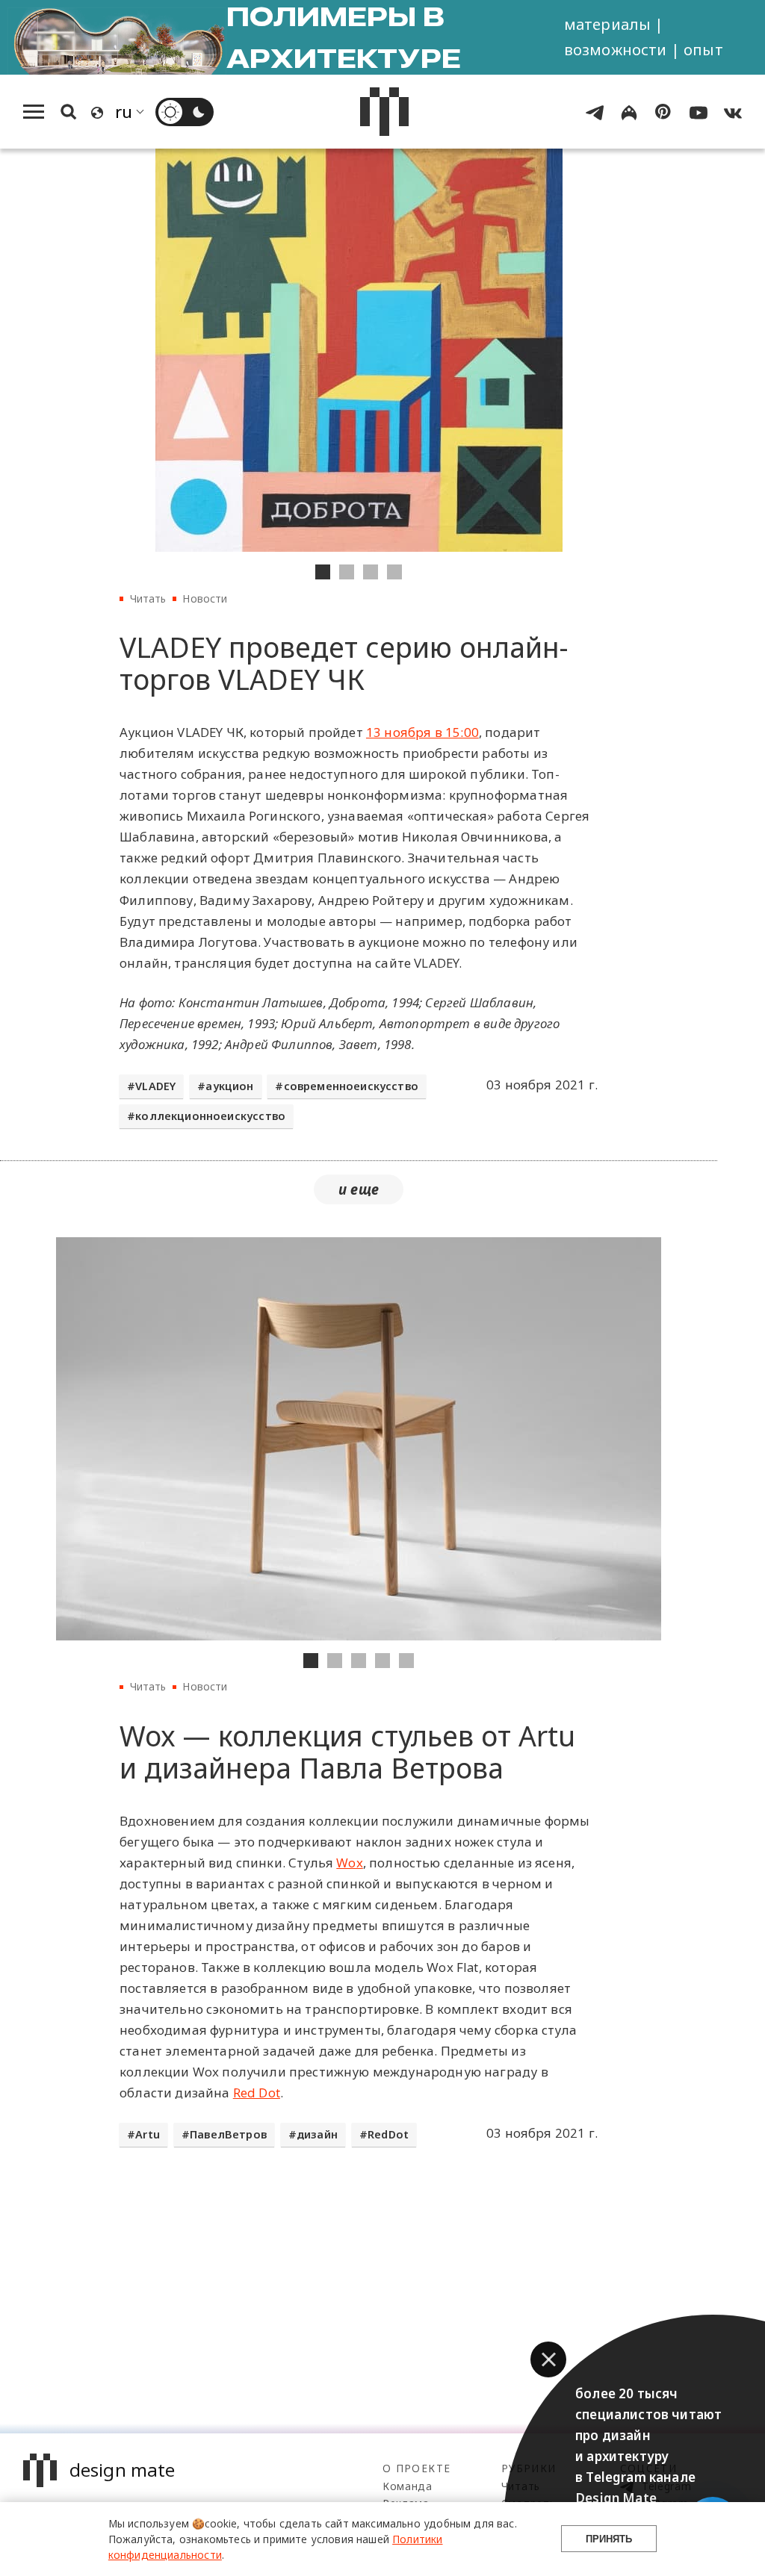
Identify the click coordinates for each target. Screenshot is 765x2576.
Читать (148, 598)
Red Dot (257, 2093)
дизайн (317, 2134)
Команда (408, 2486)
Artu (148, 2134)
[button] (548, 2359)
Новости (205, 598)
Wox (350, 1863)
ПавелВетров (228, 2134)
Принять (609, 2539)
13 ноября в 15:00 (422, 732)
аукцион (229, 1086)
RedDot (388, 2134)
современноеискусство (351, 1086)
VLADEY (155, 1086)
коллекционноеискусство (210, 1116)
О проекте (416, 2468)
